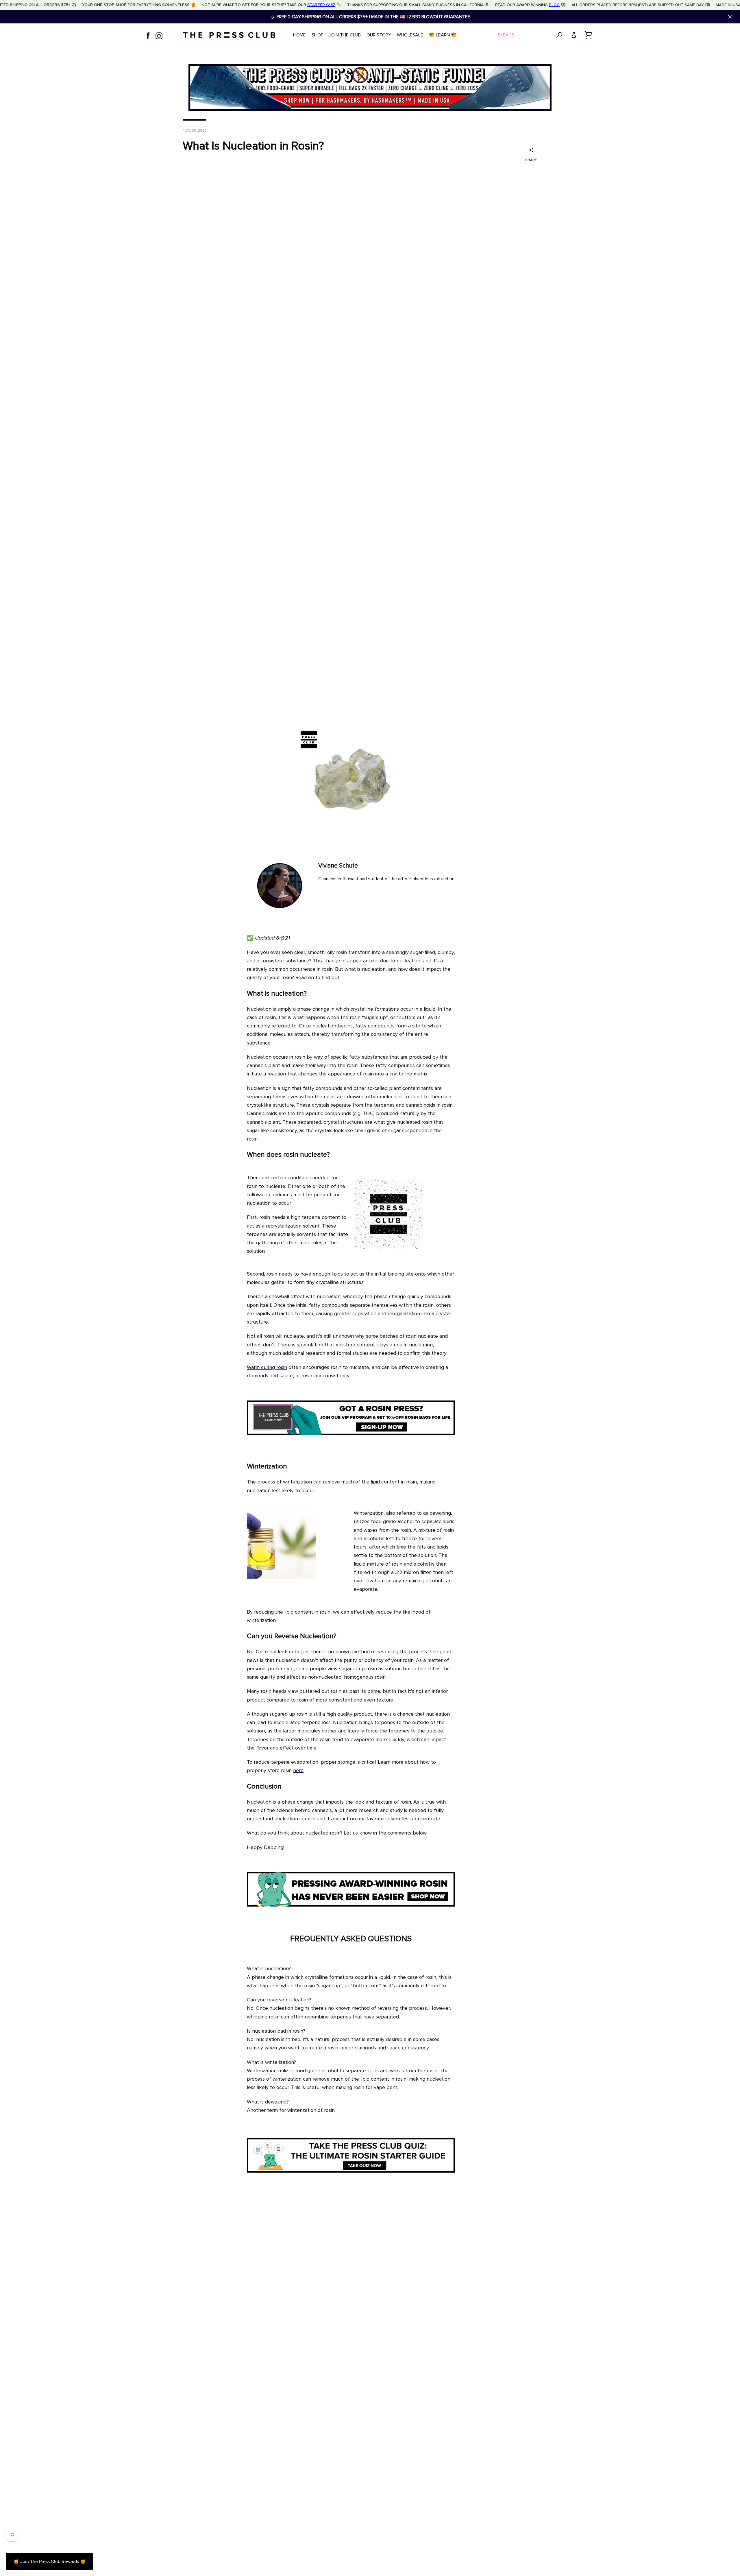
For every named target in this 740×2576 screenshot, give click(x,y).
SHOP (318, 35)
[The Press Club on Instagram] (159, 35)
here (298, 1771)
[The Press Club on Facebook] (148, 35)
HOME (299, 35)
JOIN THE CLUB (345, 35)
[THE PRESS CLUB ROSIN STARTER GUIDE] (351, 2171)
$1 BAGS (506, 35)
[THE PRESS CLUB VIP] (351, 1434)
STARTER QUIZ (321, 5)
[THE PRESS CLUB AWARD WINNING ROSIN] (351, 1905)
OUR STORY (379, 35)
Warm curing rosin (267, 1368)
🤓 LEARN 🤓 (443, 35)
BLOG (554, 5)
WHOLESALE (410, 35)
